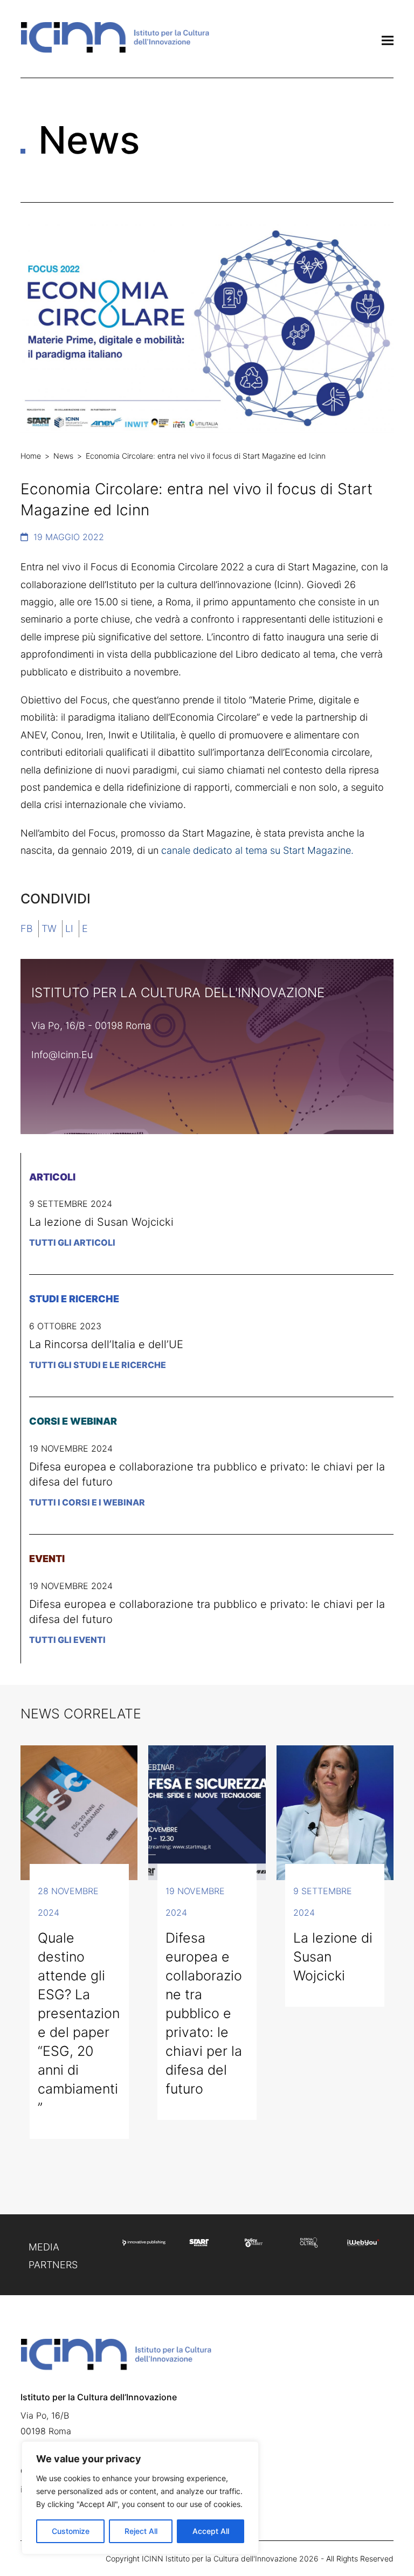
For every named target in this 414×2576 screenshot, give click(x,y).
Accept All (211, 2531)
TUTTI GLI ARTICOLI (72, 1242)
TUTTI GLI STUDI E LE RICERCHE (98, 1365)
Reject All (141, 2531)
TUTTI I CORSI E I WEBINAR (87, 1502)
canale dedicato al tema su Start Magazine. (259, 850)
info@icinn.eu (62, 1055)
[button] (388, 40)
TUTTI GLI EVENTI (67, 1640)
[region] (140, 2498)
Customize (71, 2531)
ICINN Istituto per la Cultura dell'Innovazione (219, 2558)
